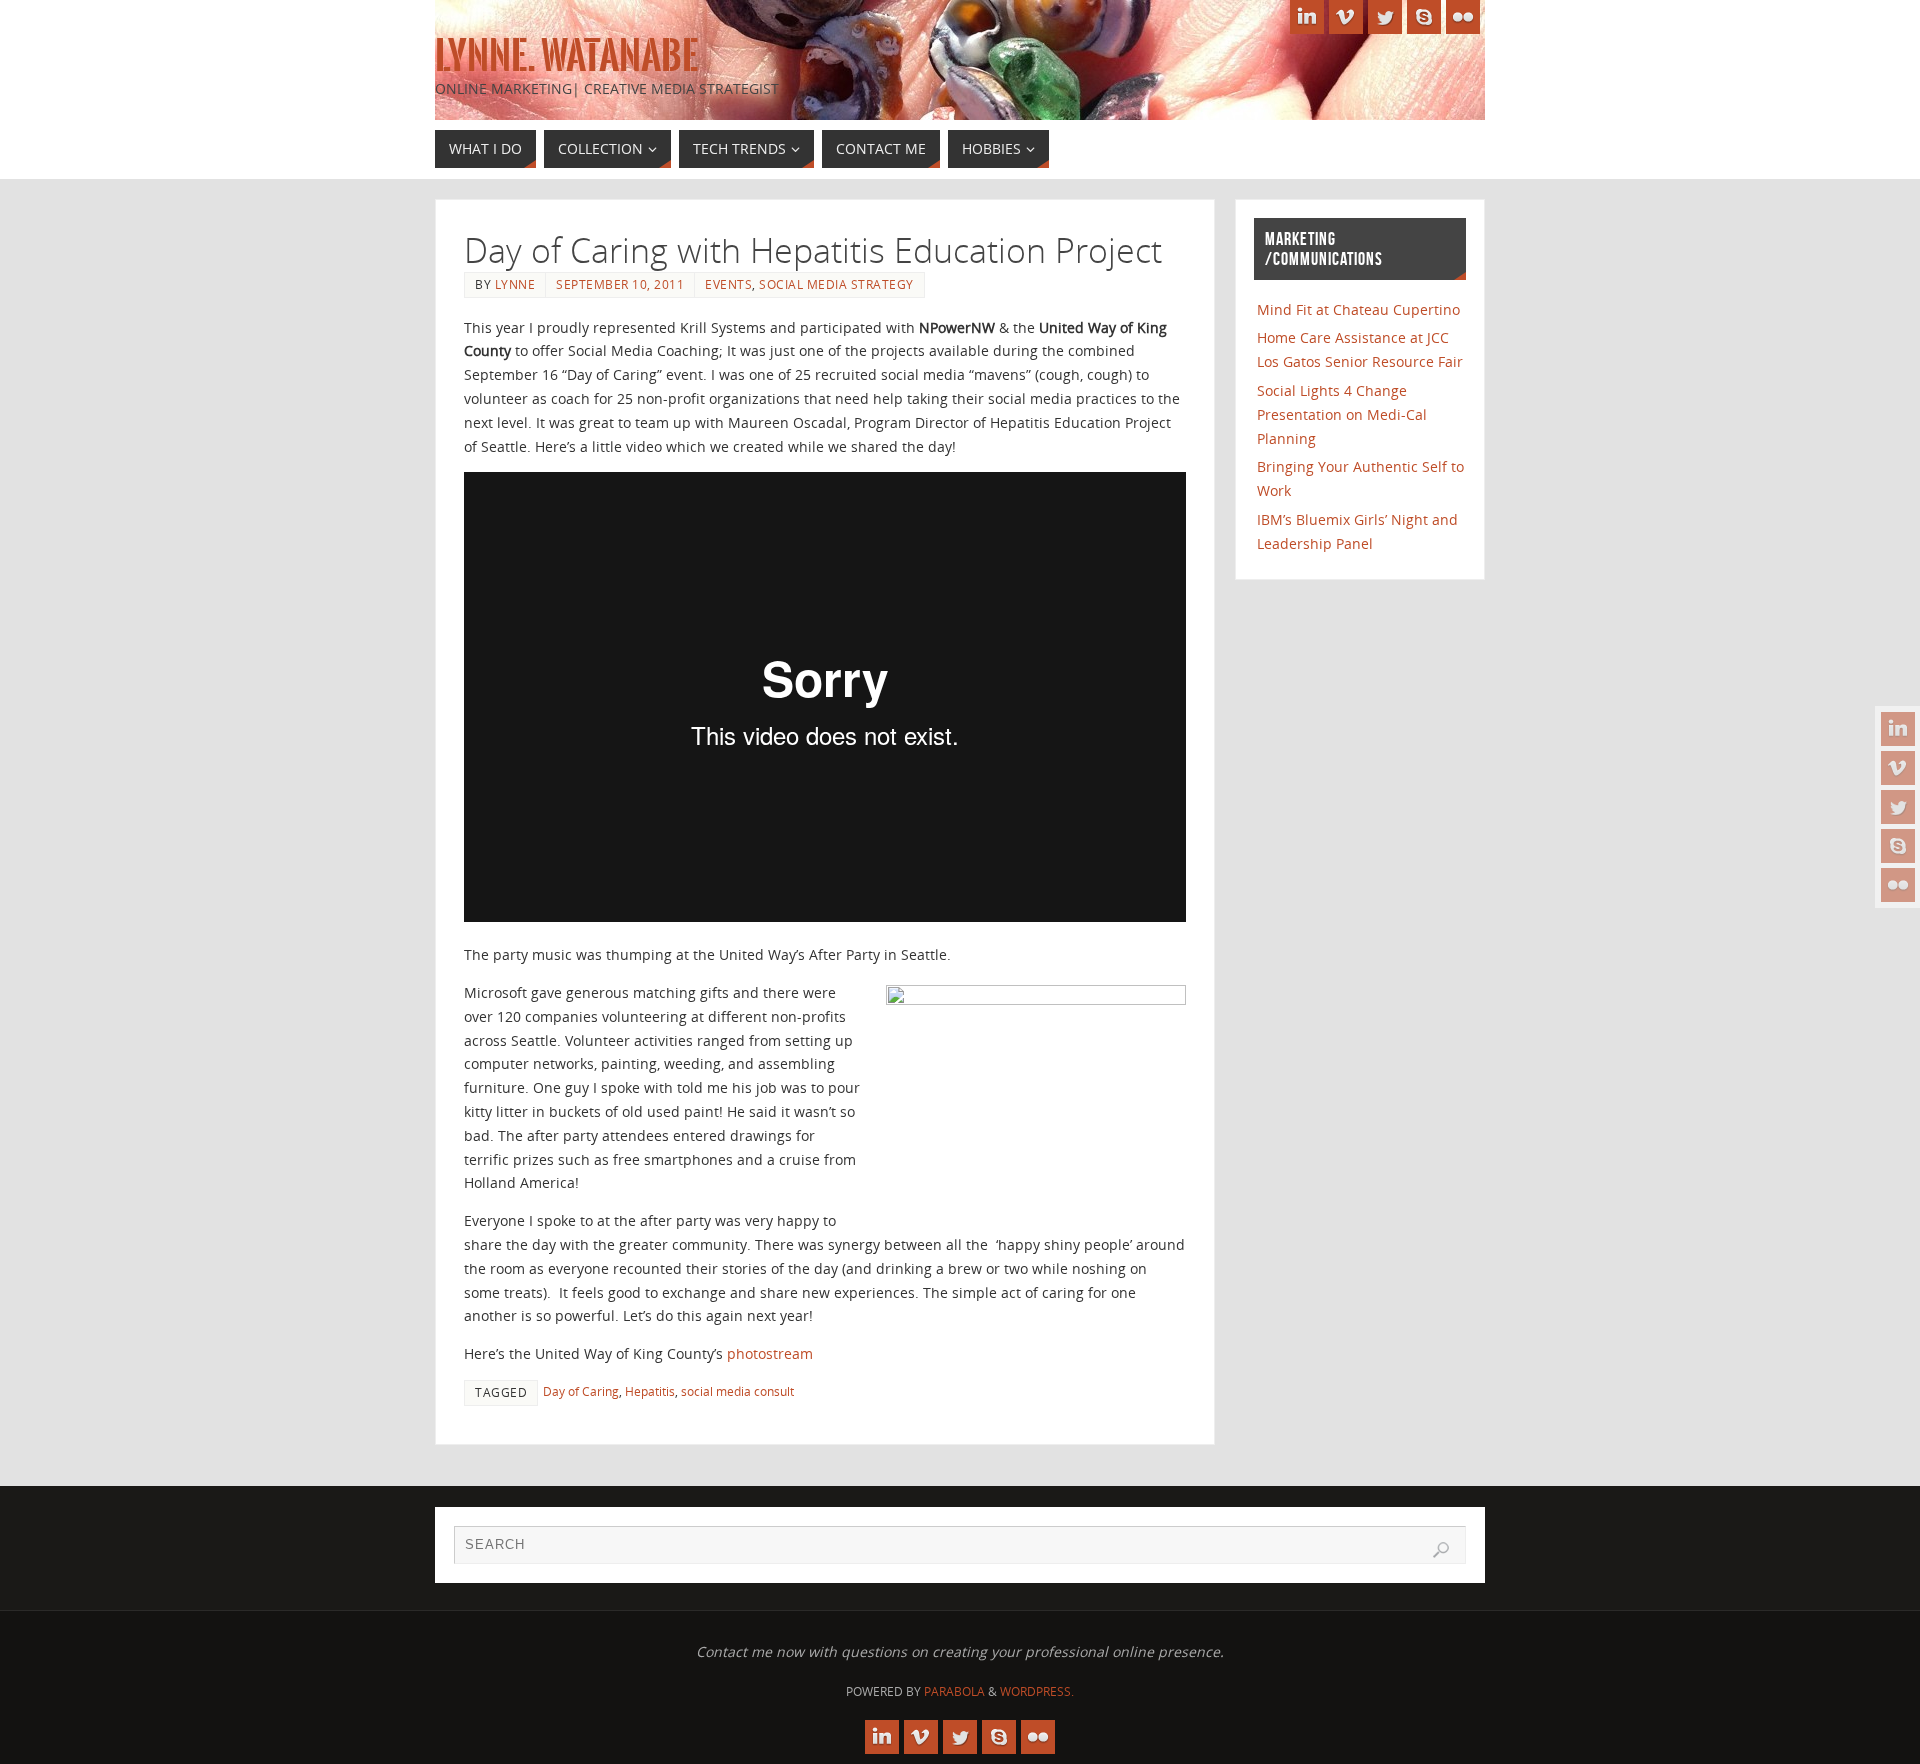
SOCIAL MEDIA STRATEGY (836, 284)
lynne (515, 284)
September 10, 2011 (620, 284)
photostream (770, 1353)
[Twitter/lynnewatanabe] (1898, 807)
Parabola (954, 1691)
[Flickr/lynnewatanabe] (1898, 885)
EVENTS (728, 284)
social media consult (737, 1391)
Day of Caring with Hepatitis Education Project (813, 250)
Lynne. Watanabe (566, 56)
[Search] (1441, 1550)
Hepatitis (650, 1391)
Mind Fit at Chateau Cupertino (1358, 309)
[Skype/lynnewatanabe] (1898, 846)
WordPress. (1037, 1691)
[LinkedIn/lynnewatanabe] (1898, 729)
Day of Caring (581, 1391)
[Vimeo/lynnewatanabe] (1898, 768)
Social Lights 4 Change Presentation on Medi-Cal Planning (1342, 414)
